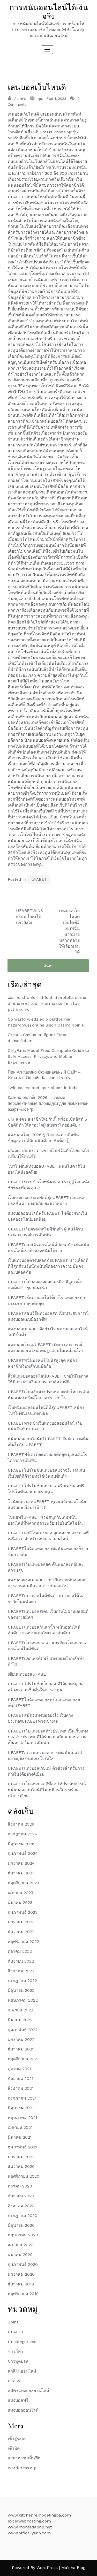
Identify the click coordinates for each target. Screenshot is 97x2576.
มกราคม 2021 (21, 2157)
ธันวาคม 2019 (21, 2284)
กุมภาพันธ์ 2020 (23, 2264)
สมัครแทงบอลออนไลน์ (28, 2391)
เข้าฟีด (14, 2448)
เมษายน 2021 (20, 2127)
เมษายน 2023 (20, 1893)
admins (20, 99)
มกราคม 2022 (21, 2039)
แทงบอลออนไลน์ (23, 2410)
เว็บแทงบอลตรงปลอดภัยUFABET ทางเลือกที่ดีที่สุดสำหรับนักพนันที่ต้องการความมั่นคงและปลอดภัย (48, 1266)
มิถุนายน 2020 (21, 2225)
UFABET (39, 879)
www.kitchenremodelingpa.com (39, 2515)
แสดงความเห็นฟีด (24, 2458)
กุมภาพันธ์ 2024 (23, 1853)
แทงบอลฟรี (18, 2400)
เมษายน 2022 (20, 2010)
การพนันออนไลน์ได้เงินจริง (49, 12)
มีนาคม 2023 (20, 1902)
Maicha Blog (73, 2568)
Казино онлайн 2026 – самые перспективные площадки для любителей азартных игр (48, 1103)
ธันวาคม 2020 (21, 2166)
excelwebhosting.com (29, 2521)
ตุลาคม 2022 (20, 1951)
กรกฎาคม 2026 (22, 1834)
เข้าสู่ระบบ (17, 2439)
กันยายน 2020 (21, 2196)
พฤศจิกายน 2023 (23, 1883)
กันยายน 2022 (21, 1961)
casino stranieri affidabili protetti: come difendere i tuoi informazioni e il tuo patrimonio (47, 1003)
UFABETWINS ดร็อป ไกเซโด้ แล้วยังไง (30, 917)
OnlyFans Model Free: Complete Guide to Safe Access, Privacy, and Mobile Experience (48, 1056)
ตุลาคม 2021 (20, 2069)
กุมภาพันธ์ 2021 (22, 2147)
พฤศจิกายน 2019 (23, 2294)
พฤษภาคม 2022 (23, 2000)
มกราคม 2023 (21, 1922)
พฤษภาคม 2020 (23, 2235)
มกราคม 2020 (21, 2274)
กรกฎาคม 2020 (23, 2216)
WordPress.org (22, 2468)
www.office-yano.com (29, 2533)
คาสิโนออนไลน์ (22, 2371)
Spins (13, 2322)
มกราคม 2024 (21, 1863)
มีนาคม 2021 (20, 2137)
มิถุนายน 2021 (21, 2108)
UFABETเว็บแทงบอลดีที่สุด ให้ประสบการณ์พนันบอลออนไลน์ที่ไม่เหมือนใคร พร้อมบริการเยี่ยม (47, 1790)
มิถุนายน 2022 (21, 1990)
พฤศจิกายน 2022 (23, 1942)
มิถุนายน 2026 (21, 1844)
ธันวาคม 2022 (21, 1932)
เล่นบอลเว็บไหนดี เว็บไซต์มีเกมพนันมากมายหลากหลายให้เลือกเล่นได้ (69, 931)
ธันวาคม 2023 (21, 1873)
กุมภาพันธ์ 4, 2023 (52, 99)
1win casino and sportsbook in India (43, 1088)
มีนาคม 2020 (20, 2255)
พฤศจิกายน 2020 (24, 2176)
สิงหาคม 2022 (21, 1971)
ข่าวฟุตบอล (18, 2361)
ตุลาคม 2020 (20, 2186)
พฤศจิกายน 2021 (23, 2059)
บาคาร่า (15, 2381)
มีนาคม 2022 (20, 2020)
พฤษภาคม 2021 (23, 2118)
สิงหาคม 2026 (21, 1824)
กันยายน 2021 (21, 2079)
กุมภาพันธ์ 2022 (23, 2030)
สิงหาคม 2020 (21, 2206)
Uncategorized (22, 2342)
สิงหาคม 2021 (21, 2088)
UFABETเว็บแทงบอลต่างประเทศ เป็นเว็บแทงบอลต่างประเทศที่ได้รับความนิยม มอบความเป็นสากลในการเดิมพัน (48, 1737)
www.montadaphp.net (30, 2527)
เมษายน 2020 (21, 2245)
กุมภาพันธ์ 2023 (23, 1912)
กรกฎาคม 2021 (22, 2098)
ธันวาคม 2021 (21, 2049)
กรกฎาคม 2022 (22, 1981)
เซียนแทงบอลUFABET (28, 1674)
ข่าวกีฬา (15, 2351)
